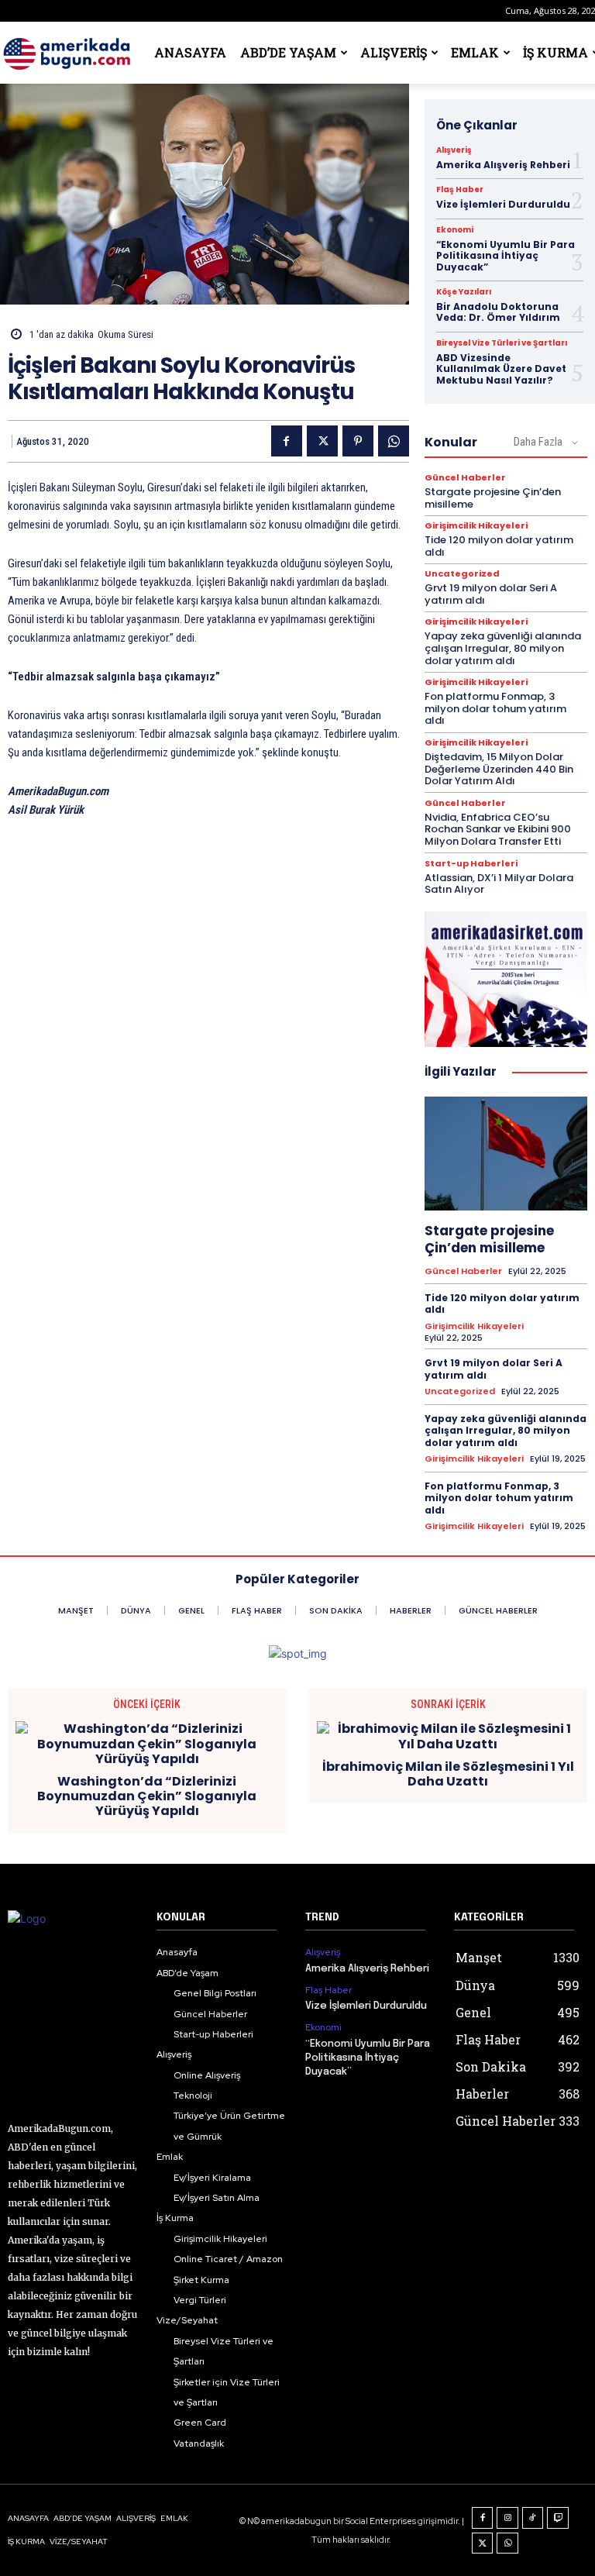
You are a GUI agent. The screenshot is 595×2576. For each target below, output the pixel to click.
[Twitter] (322, 441)
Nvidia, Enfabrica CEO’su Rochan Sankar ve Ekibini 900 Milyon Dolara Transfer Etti (498, 829)
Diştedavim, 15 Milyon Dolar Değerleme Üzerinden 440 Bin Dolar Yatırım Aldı (499, 769)
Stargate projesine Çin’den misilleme (493, 498)
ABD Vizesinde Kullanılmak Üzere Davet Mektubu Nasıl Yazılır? (501, 369)
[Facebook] (287, 441)
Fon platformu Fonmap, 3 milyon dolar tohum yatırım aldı (495, 708)
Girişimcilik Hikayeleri (476, 526)
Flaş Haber (460, 190)
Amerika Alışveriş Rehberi (503, 165)
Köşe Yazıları (464, 292)
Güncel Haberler (465, 478)
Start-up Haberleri (471, 864)
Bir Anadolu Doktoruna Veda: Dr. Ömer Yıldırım (498, 312)
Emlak (475, 52)
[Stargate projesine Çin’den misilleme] (506, 1154)
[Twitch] (558, 2518)
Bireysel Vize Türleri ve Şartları (502, 343)
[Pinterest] (358, 441)
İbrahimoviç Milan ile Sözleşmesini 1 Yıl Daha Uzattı (448, 1774)
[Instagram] (507, 2518)
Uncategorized (462, 574)
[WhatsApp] (394, 441)
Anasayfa (190, 52)
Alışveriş (394, 52)
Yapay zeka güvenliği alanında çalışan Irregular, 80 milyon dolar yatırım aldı (503, 648)
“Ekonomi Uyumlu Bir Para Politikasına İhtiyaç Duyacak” (506, 256)
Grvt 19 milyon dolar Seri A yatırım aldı (491, 594)
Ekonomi (455, 230)
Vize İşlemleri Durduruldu (503, 204)
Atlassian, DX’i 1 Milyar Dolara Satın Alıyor (499, 884)
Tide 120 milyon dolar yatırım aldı (499, 546)
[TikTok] (533, 2518)
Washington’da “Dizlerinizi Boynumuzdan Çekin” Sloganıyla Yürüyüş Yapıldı (147, 1796)
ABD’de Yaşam (288, 52)
